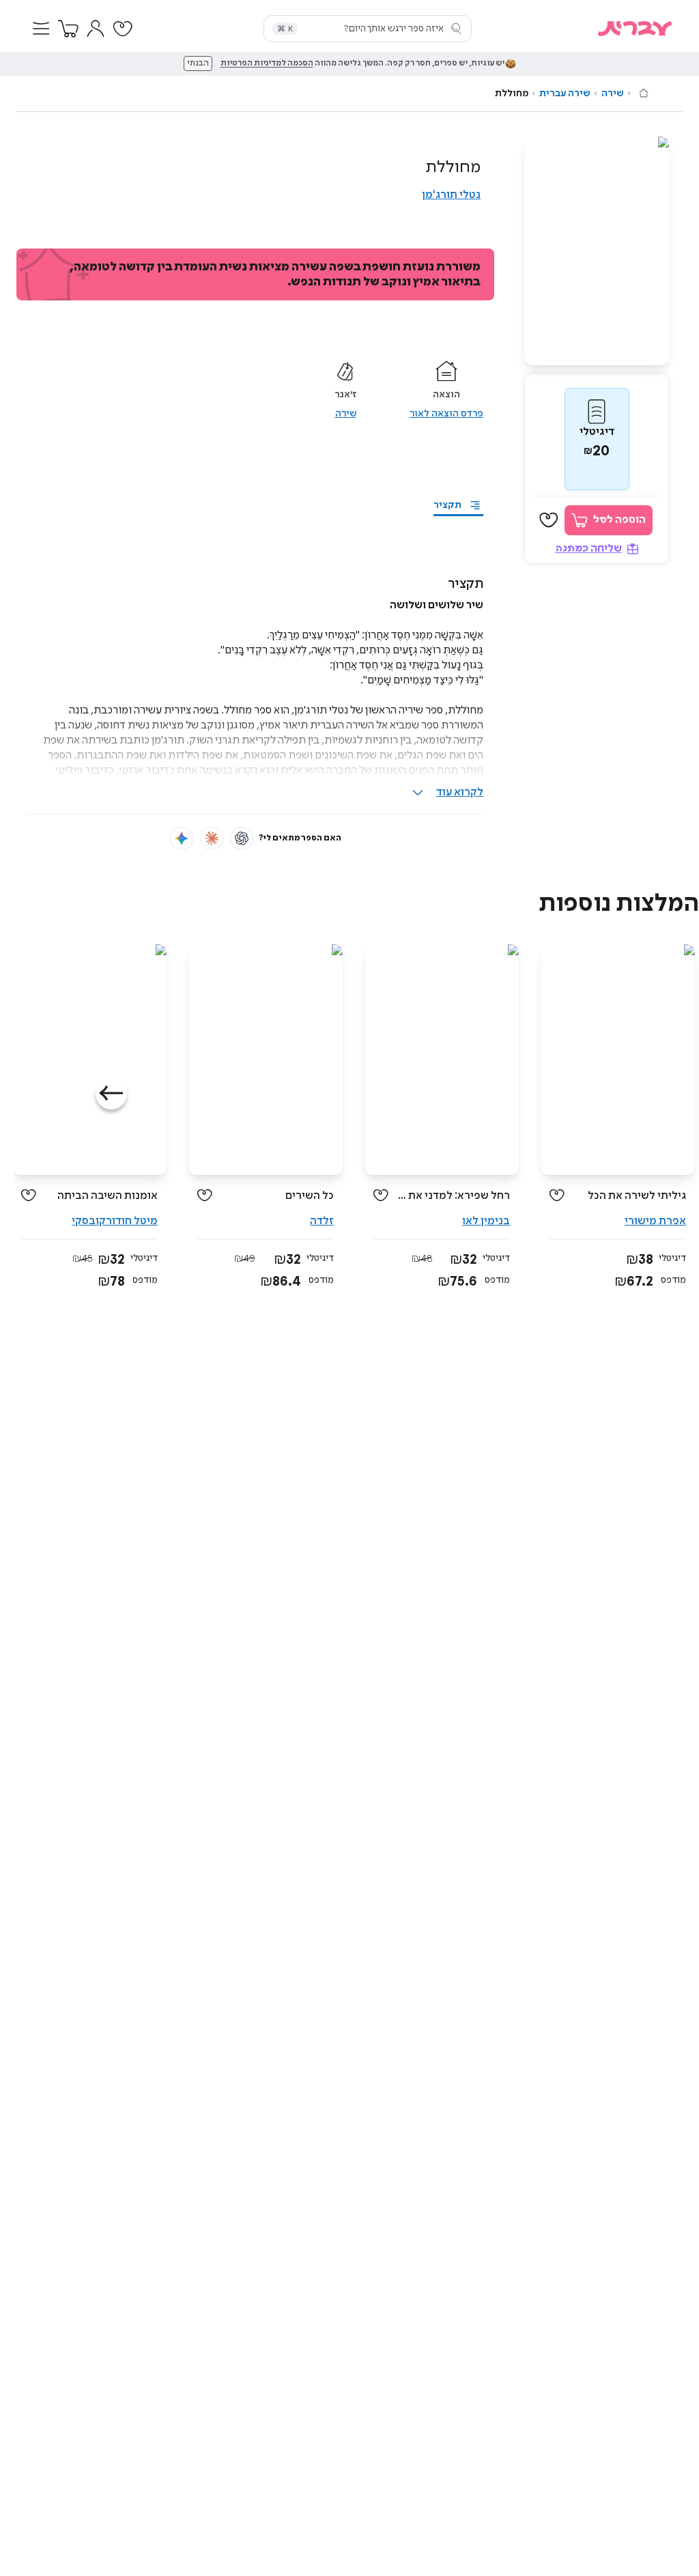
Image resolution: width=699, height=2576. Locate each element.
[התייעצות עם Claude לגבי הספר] (212, 838)
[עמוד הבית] (644, 93)
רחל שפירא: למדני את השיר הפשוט (454, 1196)
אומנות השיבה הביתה (108, 1196)
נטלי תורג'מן (451, 195)
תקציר (447, 505)
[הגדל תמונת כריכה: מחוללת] (597, 251)
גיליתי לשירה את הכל (637, 1196)
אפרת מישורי (655, 1221)
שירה (613, 94)
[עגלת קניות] (68, 29)
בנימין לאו (486, 1221)
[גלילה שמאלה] (111, 1094)
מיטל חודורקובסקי (115, 1221)
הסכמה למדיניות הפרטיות (267, 63)
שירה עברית (565, 94)
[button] (41, 29)
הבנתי (198, 63)
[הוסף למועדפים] (549, 520)
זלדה (322, 1221)
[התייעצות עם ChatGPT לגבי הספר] (242, 838)
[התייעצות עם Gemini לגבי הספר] (182, 838)
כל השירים (310, 1196)
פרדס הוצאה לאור (446, 414)
